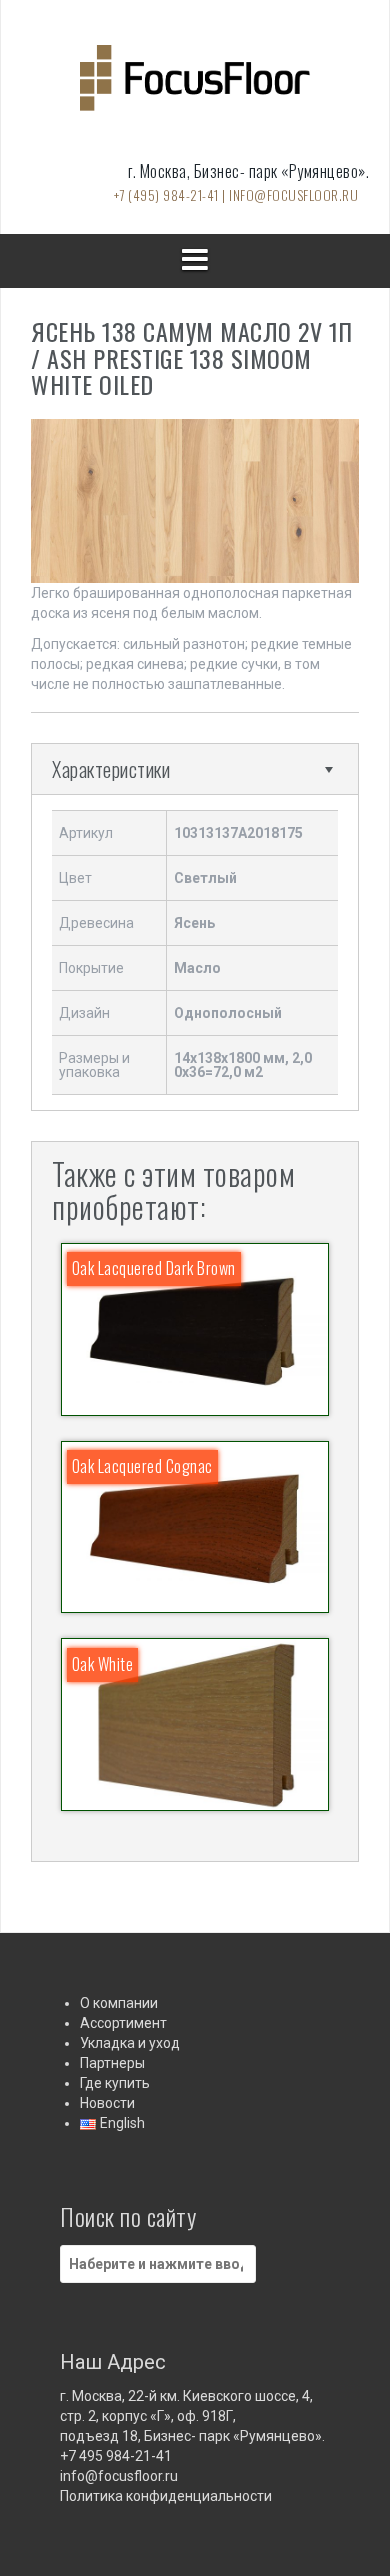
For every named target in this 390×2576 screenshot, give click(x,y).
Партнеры (112, 2063)
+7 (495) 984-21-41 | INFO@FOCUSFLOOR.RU (236, 195)
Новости (107, 2103)
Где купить (115, 2083)
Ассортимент (123, 2023)
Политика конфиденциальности (166, 2496)
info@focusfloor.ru (119, 2476)
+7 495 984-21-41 (116, 2456)
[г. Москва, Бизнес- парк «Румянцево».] (195, 84)
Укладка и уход (130, 2043)
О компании (119, 2003)
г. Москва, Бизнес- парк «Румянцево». (248, 171)
